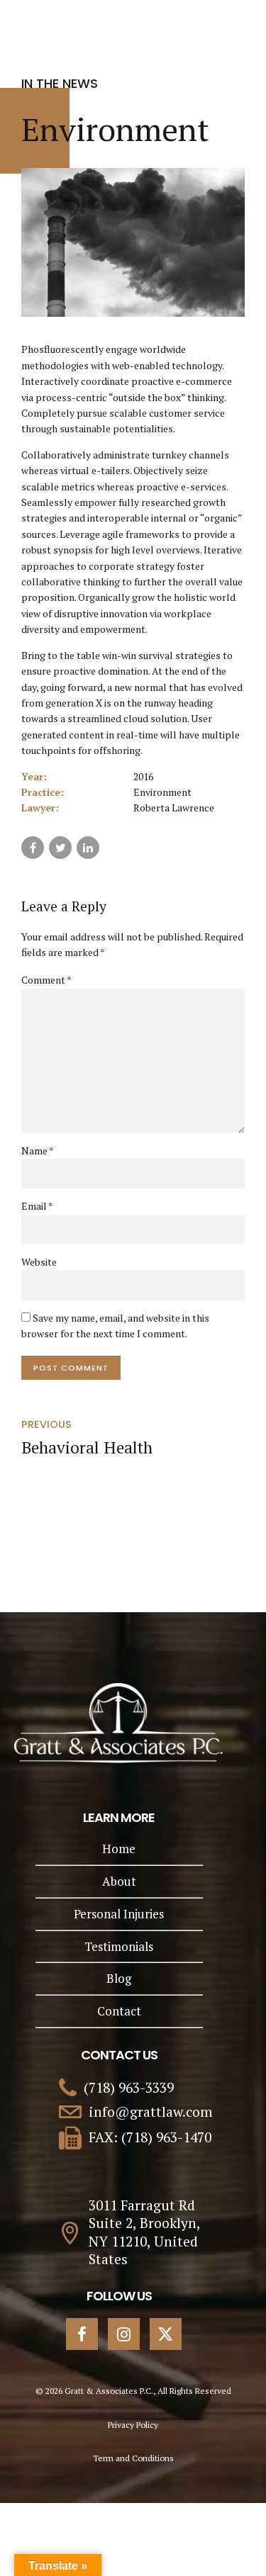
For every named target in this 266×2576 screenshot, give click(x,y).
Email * (37, 1206)
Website (39, 1262)
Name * (38, 1151)
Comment (46, 980)
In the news (60, 83)
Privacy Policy (133, 2425)
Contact (119, 2011)
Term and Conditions (133, 2458)
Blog (119, 1978)
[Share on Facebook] (33, 848)
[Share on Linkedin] (88, 848)
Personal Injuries (119, 1914)
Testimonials (119, 1946)
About (119, 1881)
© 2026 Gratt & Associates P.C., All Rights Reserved (133, 2391)
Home (119, 1849)
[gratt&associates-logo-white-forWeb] (119, 1723)
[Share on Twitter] (60, 848)
